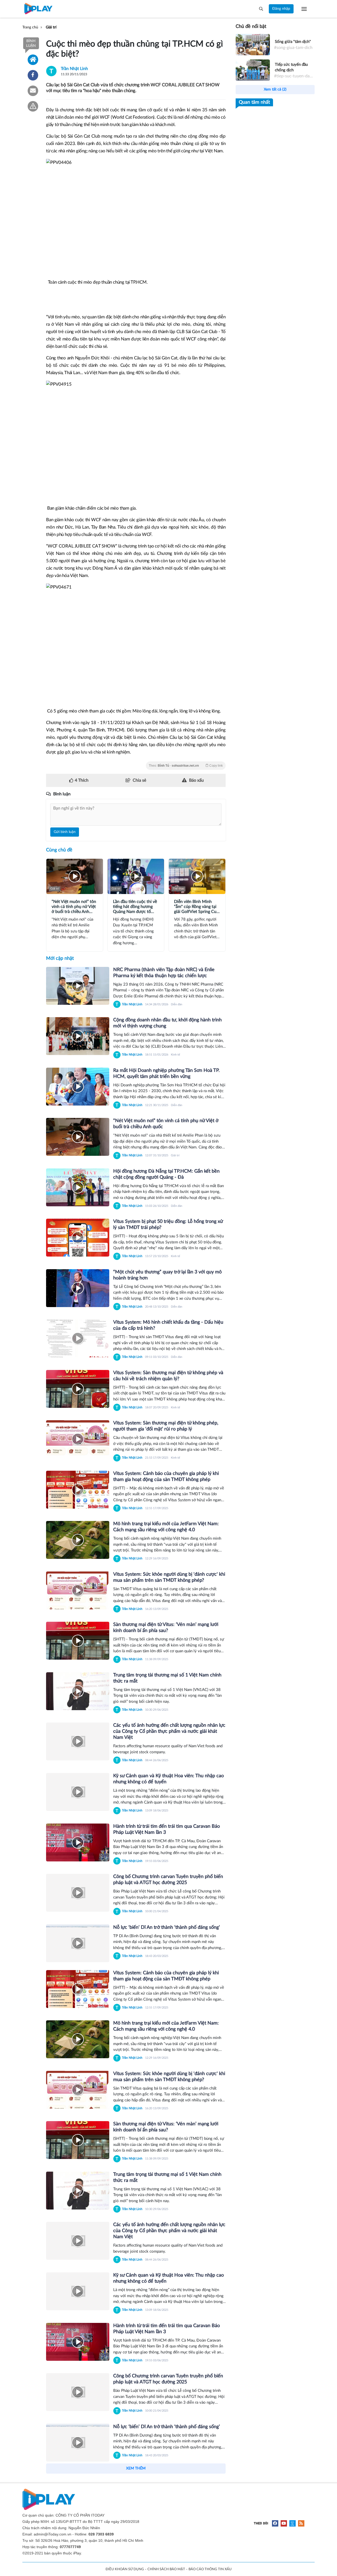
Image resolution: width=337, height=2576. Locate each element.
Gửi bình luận (65, 832)
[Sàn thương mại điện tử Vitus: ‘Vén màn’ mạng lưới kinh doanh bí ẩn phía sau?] (78, 1641)
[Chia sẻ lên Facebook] (33, 75)
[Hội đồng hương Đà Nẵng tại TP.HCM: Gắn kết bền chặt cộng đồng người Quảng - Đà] (78, 1187)
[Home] (33, 60)
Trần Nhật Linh (74, 69)
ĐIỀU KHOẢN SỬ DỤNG (125, 2569)
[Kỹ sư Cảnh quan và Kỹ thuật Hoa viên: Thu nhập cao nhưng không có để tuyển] (78, 1792)
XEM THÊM (136, 2468)
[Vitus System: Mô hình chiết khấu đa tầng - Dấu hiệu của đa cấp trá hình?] (78, 1338)
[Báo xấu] (33, 106)
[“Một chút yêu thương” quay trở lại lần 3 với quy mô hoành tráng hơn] (78, 1288)
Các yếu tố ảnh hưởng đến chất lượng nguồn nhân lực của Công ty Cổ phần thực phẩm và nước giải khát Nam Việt (169, 1731)
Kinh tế (175, 1055)
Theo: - (186, 766)
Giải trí (55, 889)
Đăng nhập (281, 9)
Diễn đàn (177, 1004)
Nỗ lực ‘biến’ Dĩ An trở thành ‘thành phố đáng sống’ (167, 1927)
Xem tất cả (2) (275, 89)
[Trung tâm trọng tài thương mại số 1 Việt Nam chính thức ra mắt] (78, 1691)
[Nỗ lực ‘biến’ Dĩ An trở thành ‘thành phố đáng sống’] (78, 1943)
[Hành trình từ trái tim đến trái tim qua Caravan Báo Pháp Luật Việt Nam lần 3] (78, 1842)
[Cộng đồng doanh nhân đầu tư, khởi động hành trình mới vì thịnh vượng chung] (78, 1036)
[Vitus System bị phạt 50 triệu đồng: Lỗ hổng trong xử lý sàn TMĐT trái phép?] (78, 1238)
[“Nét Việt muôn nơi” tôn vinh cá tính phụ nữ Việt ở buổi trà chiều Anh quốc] (78, 1137)
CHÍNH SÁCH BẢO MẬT (166, 2569)
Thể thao (178, 889)
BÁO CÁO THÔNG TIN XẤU (210, 2569)
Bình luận (31, 43)
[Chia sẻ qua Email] (33, 91)
